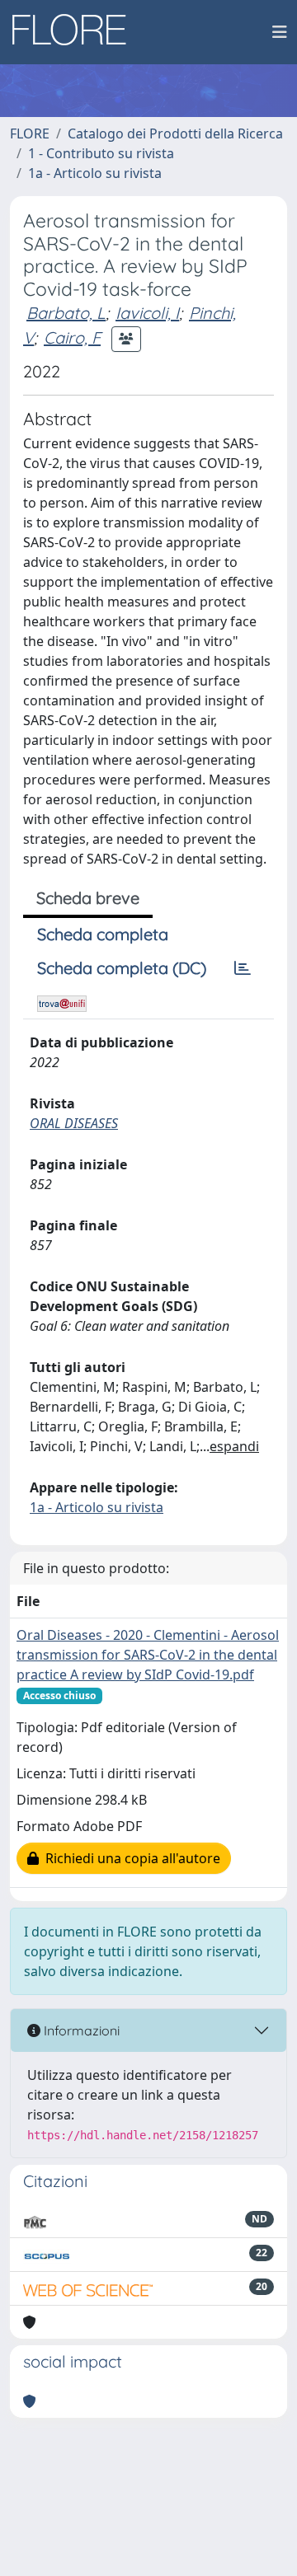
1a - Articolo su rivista (95, 173)
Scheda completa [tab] (103, 934)
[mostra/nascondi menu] (280, 32)
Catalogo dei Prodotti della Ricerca (175, 133)
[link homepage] (75, 32)
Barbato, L (66, 313)
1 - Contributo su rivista (101, 153)
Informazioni (80, 2030)
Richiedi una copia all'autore (130, 1858)
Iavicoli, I (147, 313)
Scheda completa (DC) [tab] (122, 968)
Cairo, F (72, 337)
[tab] (243, 968)
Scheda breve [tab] (88, 898)
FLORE (30, 133)
